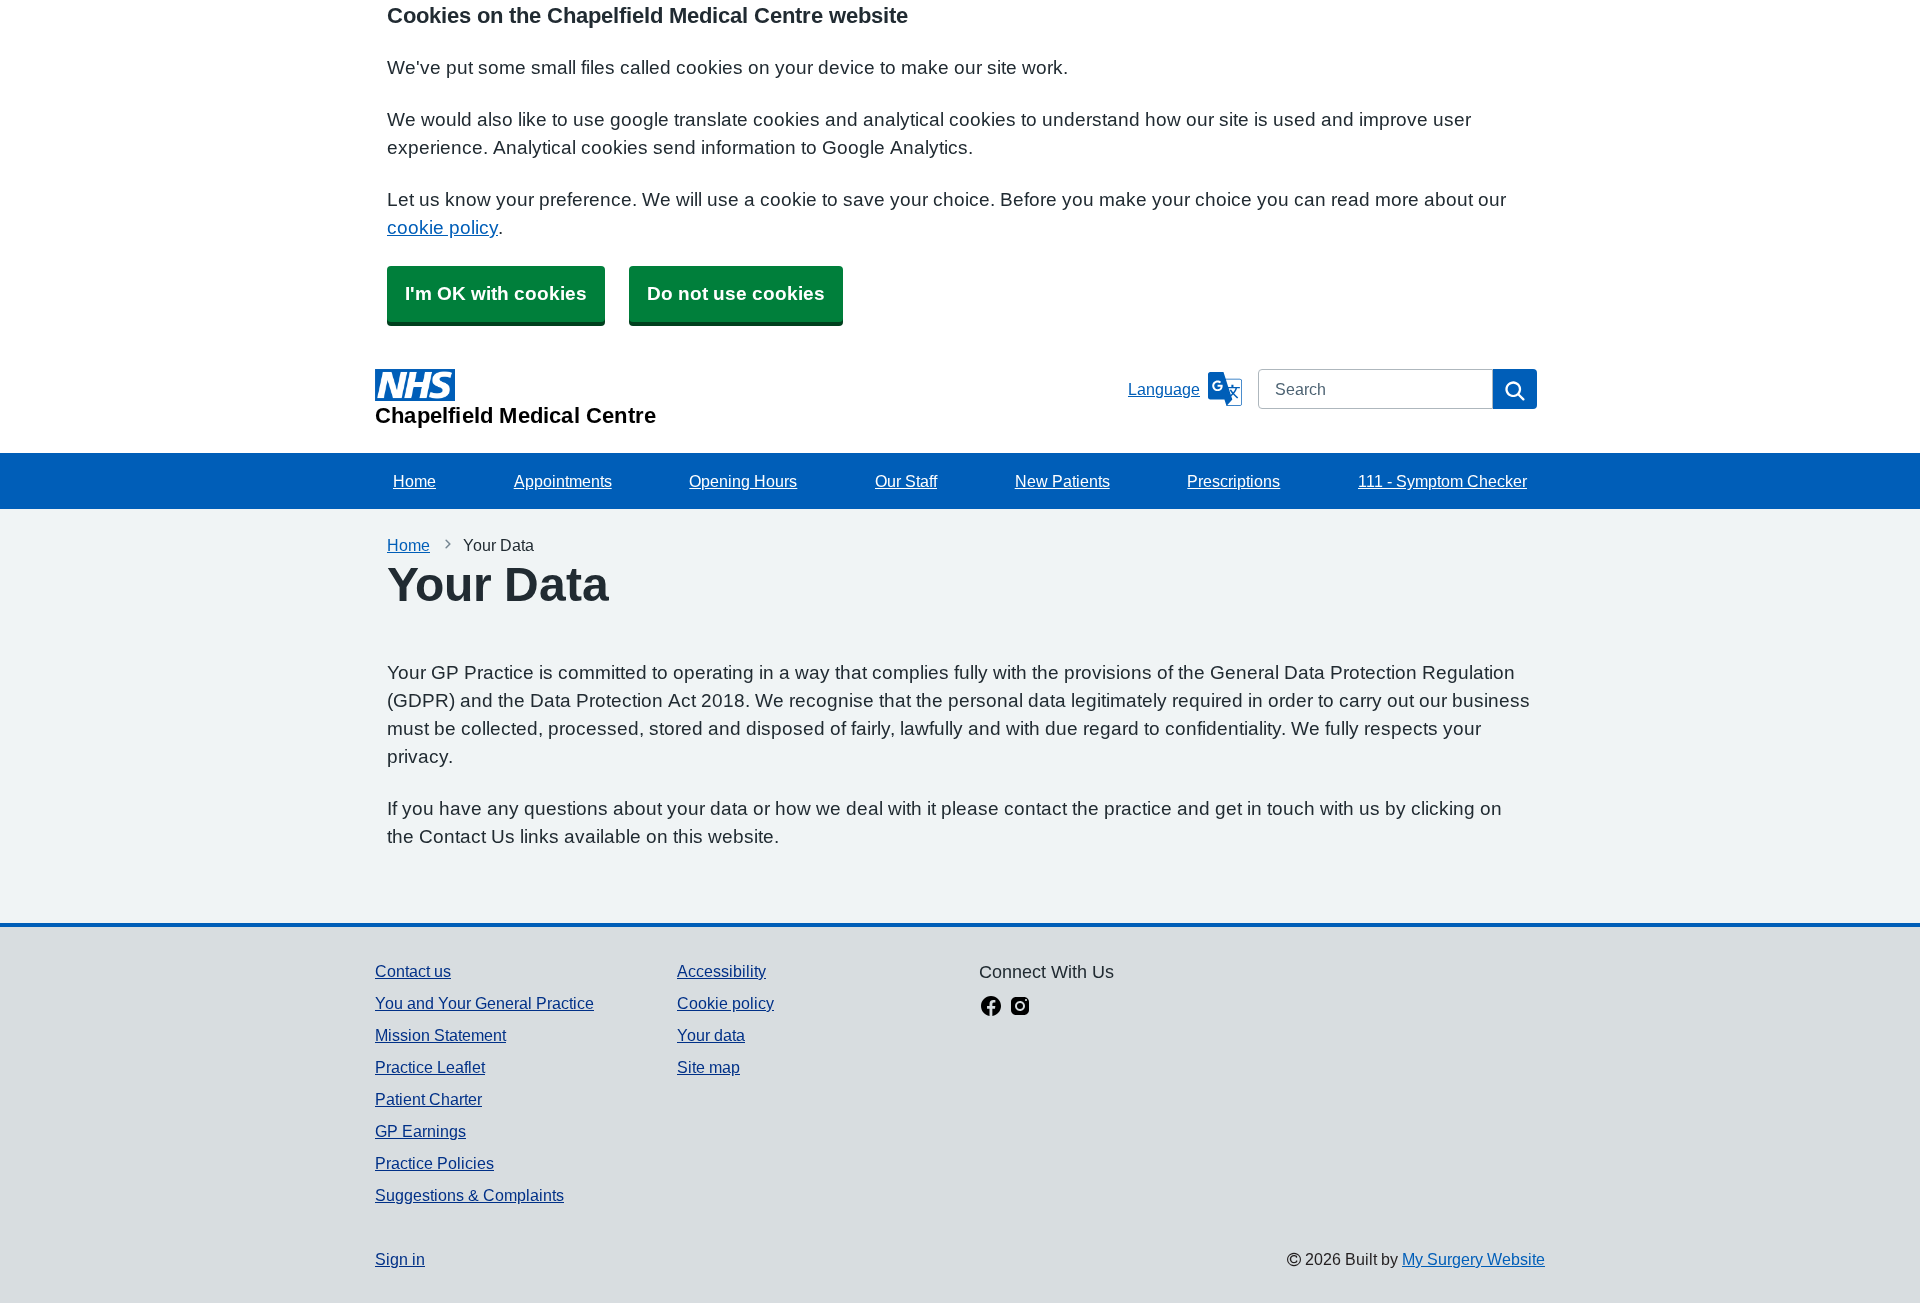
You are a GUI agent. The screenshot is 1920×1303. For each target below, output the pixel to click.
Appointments (563, 481)
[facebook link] (991, 1008)
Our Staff (906, 481)
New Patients (1062, 481)
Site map (708, 1067)
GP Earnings (420, 1131)
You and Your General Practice (484, 1003)
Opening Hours (743, 481)
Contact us (413, 971)
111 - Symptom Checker (1442, 481)
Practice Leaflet (430, 1067)
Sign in (400, 1259)
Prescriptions (1233, 481)
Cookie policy (725, 1003)
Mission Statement (440, 1035)
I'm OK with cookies (496, 293)
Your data (711, 1035)
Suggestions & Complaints (469, 1195)
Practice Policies (434, 1163)
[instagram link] (1020, 1008)
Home (414, 481)
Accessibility (721, 971)
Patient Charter (428, 1099)
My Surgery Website (1473, 1259)
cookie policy (442, 227)
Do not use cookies (736, 293)
